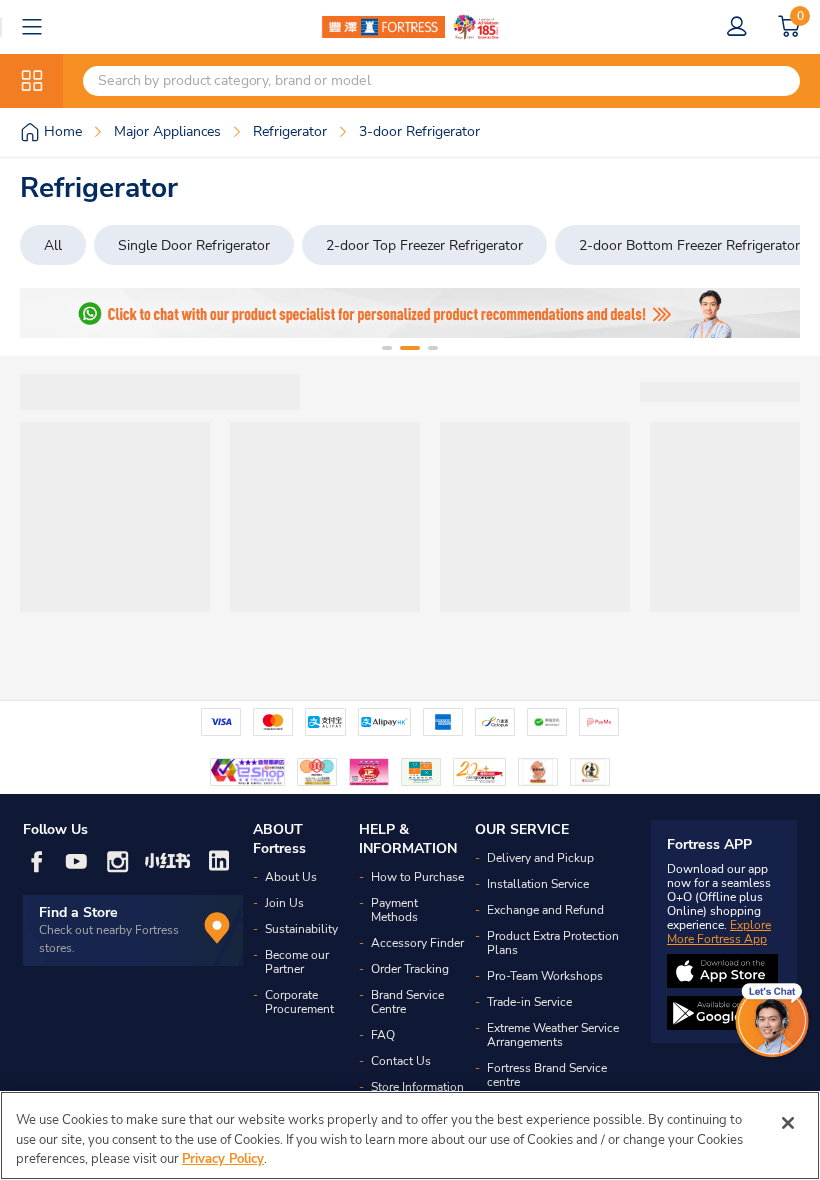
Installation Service (538, 884)
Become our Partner (297, 962)
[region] (410, 1135)
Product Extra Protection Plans (553, 943)
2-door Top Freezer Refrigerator (424, 245)
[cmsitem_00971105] (410, 313)
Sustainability (301, 929)
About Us (291, 877)
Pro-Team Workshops (545, 976)
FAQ (383, 1035)
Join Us (284, 903)
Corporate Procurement (299, 1002)
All (53, 245)
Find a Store (78, 912)
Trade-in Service (529, 1002)
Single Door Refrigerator (194, 245)
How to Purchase (417, 877)
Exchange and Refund (545, 910)
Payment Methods (394, 910)
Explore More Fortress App (719, 932)
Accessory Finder (417, 943)
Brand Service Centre (407, 1002)
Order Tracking (410, 969)
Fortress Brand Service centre (547, 1075)
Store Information (417, 1087)
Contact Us (401, 1061)
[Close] (788, 1123)
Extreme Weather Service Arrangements (553, 1035)
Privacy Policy (223, 1159)
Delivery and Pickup (540, 858)
